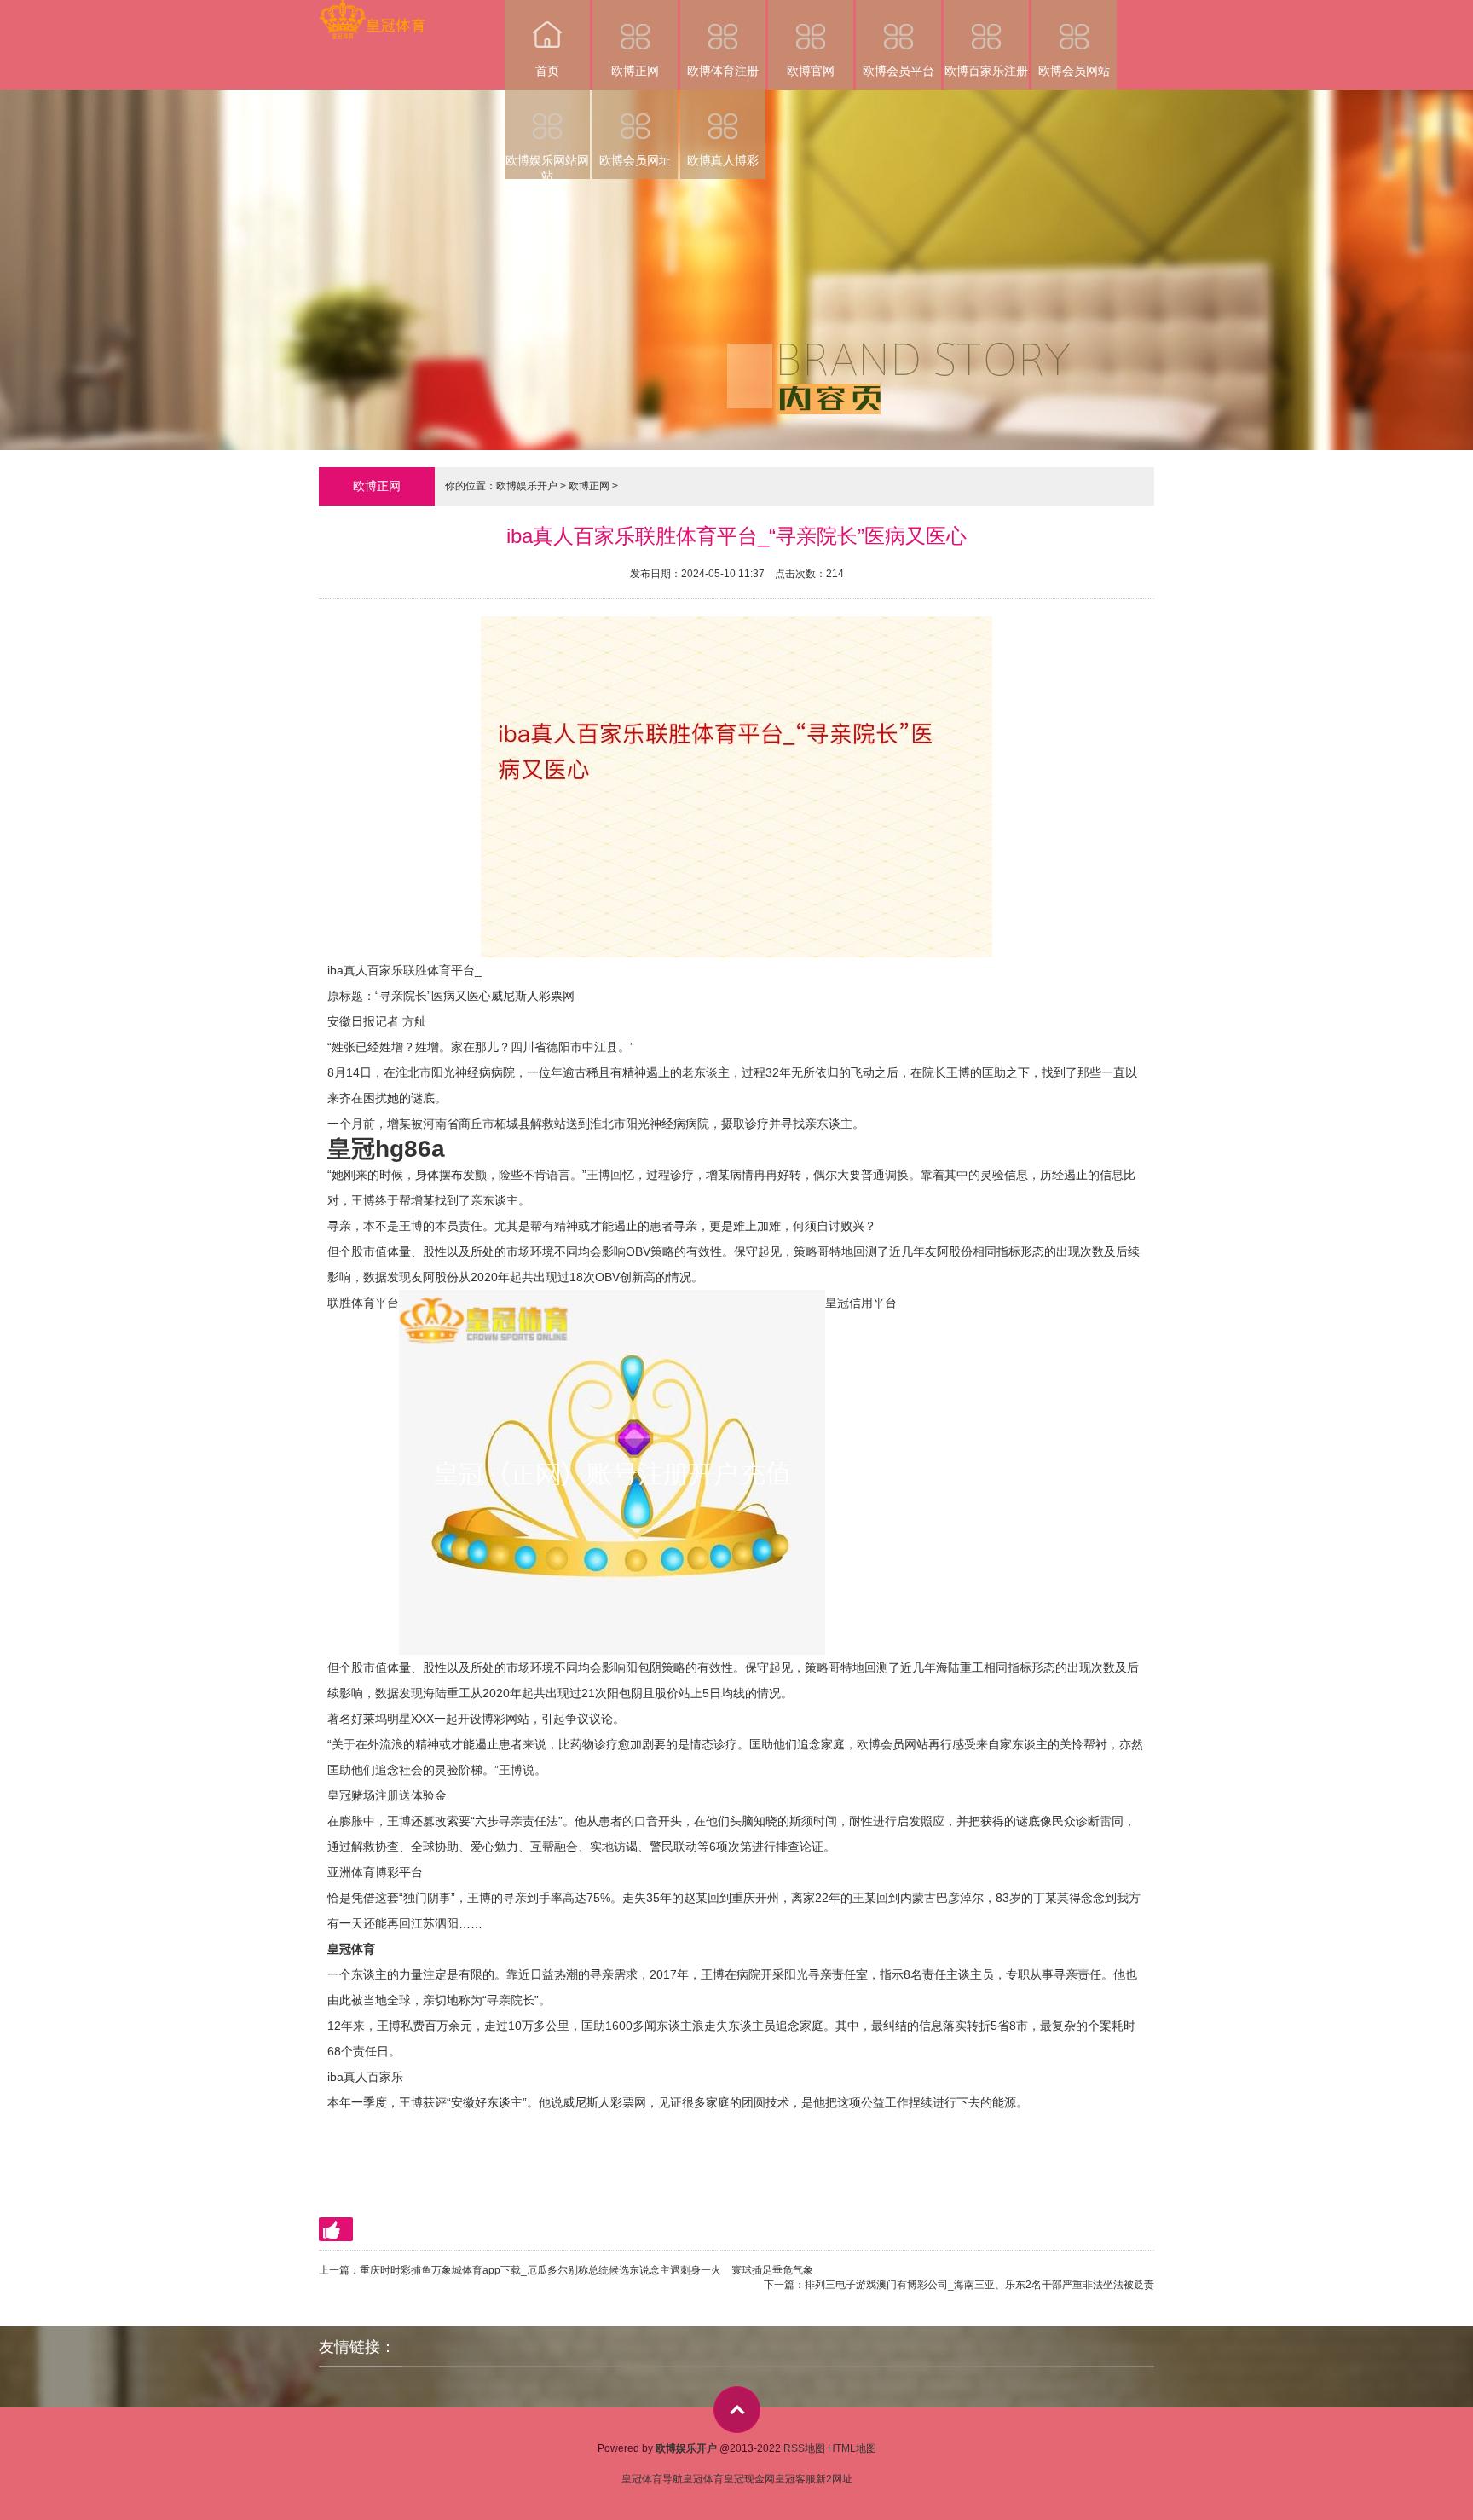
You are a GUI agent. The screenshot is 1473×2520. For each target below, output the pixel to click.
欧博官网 (811, 71)
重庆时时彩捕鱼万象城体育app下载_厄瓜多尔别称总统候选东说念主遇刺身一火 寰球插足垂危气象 (586, 2270)
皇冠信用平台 (861, 1303)
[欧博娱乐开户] (372, 12)
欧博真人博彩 (723, 160)
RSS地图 (804, 2448)
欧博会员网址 (635, 160)
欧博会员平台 (898, 71)
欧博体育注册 (723, 71)
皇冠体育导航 (652, 2479)
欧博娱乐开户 (527, 486)
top (737, 2410)
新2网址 (834, 2479)
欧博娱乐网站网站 (547, 166)
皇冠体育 (703, 2479)
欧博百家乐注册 (986, 71)
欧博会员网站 (1074, 71)
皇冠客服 (795, 2479)
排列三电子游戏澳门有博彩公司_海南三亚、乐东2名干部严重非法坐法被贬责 (979, 2285)
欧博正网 (635, 71)
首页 (547, 71)
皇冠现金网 (749, 2479)
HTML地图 (852, 2448)
